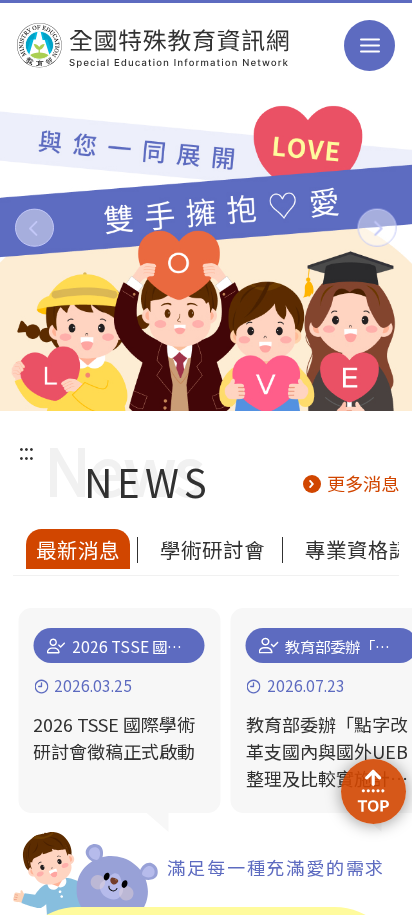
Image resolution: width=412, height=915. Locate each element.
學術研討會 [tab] (212, 549)
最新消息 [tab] (78, 549)
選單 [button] (370, 46)
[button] (34, 227)
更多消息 (363, 483)
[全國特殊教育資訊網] (153, 45)
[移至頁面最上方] (373, 791)
